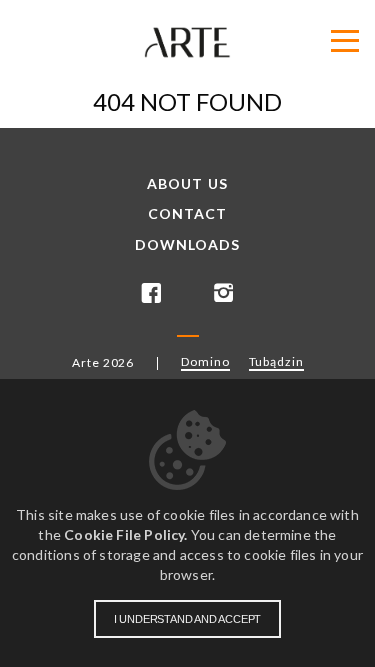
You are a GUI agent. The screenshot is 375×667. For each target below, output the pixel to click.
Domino (205, 361)
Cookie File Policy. (125, 534)
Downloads (188, 245)
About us (187, 184)
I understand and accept (187, 619)
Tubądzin (276, 361)
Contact (188, 214)
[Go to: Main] (187, 42)
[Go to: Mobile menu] (345, 41)
